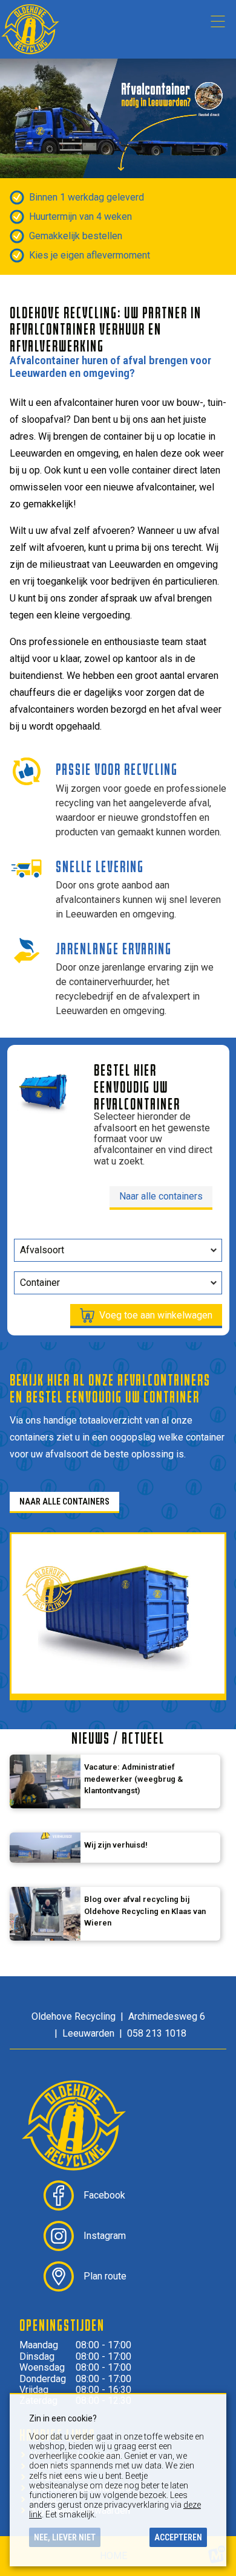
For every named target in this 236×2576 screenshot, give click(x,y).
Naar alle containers (161, 1196)
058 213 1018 (157, 2033)
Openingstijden (62, 2325)
